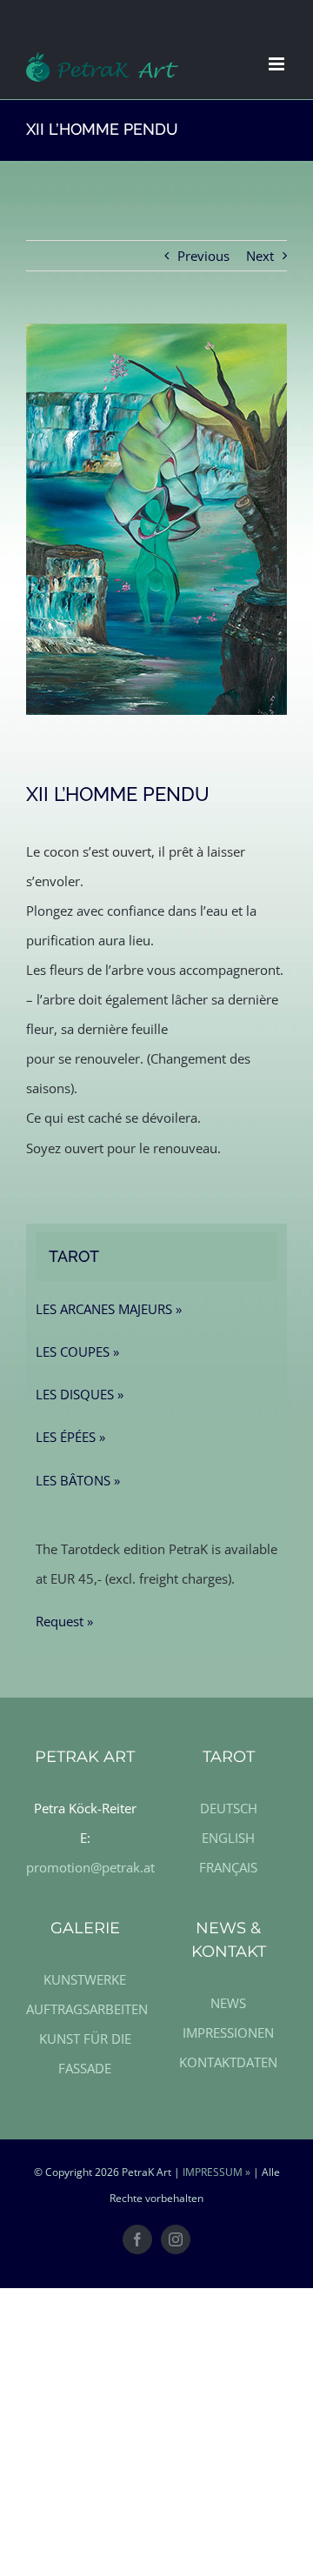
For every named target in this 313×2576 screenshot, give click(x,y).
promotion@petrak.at (90, 1867)
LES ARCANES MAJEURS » (109, 1309)
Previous (203, 256)
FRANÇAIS (228, 1867)
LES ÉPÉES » (70, 1437)
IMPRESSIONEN (228, 2032)
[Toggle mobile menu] (278, 64)
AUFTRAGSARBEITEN (87, 2009)
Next (260, 256)
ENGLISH (228, 1838)
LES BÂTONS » (78, 1480)
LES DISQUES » (80, 1394)
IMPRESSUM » (216, 2172)
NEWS (228, 2003)
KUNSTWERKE (85, 1979)
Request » (64, 1621)
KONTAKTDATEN (228, 2062)
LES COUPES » (77, 1351)
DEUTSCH (229, 1808)
